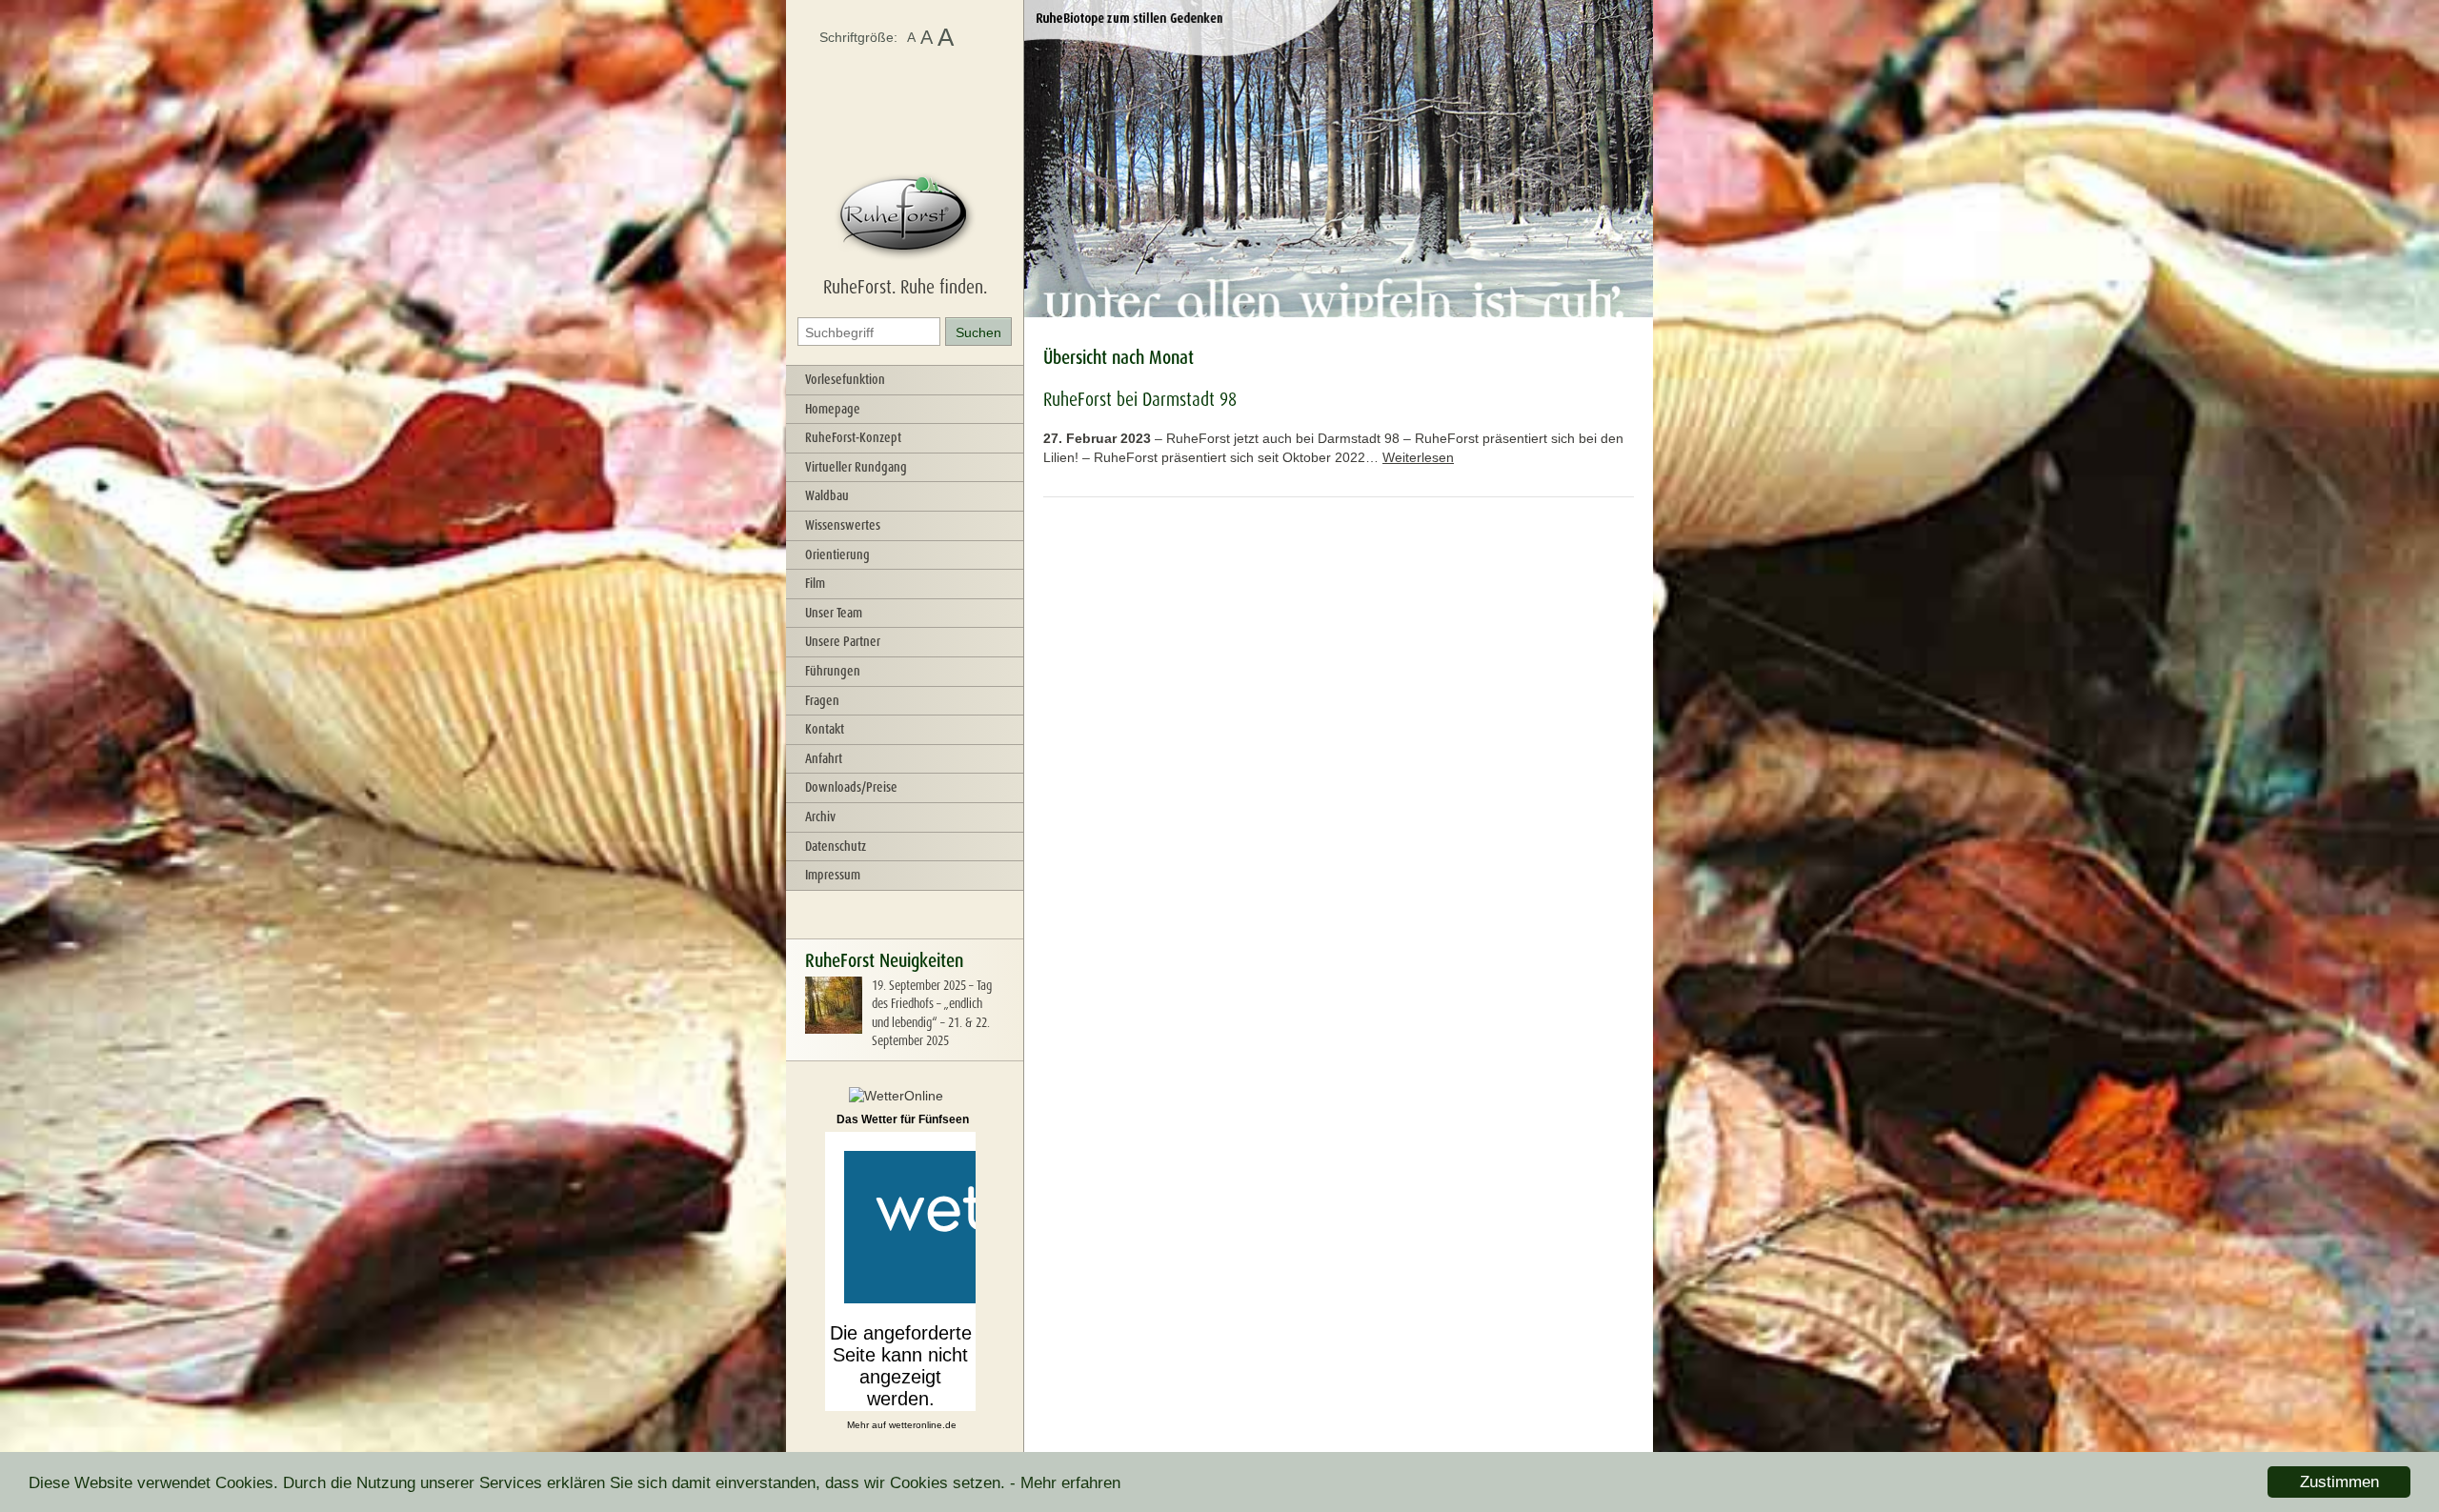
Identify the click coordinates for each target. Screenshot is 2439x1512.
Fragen (822, 700)
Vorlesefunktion (845, 379)
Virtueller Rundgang (856, 467)
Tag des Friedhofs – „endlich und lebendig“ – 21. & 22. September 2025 (932, 1013)
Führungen (833, 671)
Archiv (820, 816)
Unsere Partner (843, 641)
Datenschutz (836, 846)
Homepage (833, 409)
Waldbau (827, 495)
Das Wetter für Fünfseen (903, 1119)
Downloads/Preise (851, 787)
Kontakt (825, 729)
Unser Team (834, 613)
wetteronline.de (923, 1425)
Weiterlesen (1418, 457)
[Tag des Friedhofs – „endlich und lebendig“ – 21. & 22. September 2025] (834, 1029)
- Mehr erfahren (1065, 1483)
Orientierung (837, 554)
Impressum (833, 875)
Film (815, 583)
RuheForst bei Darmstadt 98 (1140, 399)
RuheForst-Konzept (853, 437)
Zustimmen (2339, 1482)
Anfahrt (824, 758)
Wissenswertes (843, 525)
